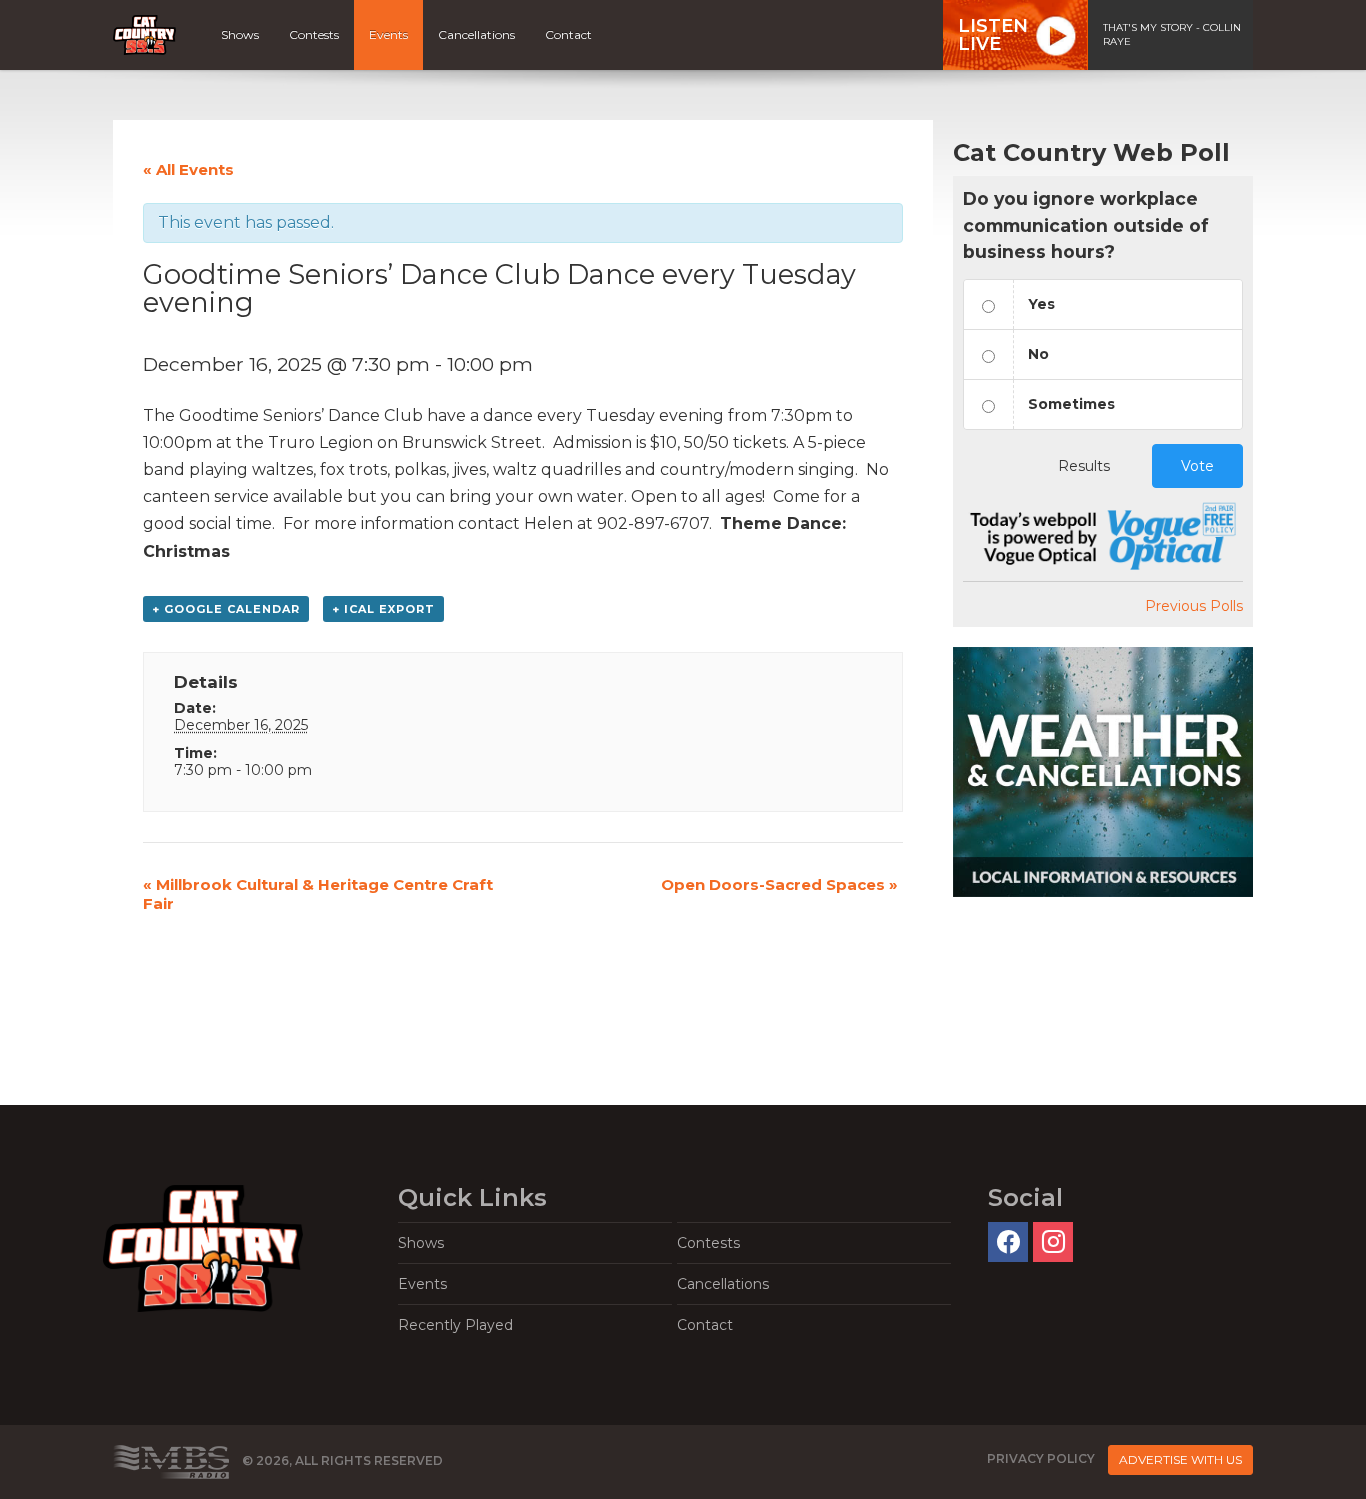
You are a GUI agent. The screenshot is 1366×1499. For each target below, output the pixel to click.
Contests (314, 34)
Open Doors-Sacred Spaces (779, 884)
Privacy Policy (1041, 1458)
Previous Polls (1194, 606)
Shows (240, 34)
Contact (568, 34)
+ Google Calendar (226, 609)
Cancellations (476, 34)
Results (1084, 466)
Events (388, 34)
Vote (1197, 466)
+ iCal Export (383, 609)
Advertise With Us (1180, 1459)
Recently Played (455, 1325)
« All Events (188, 169)
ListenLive (993, 35)
